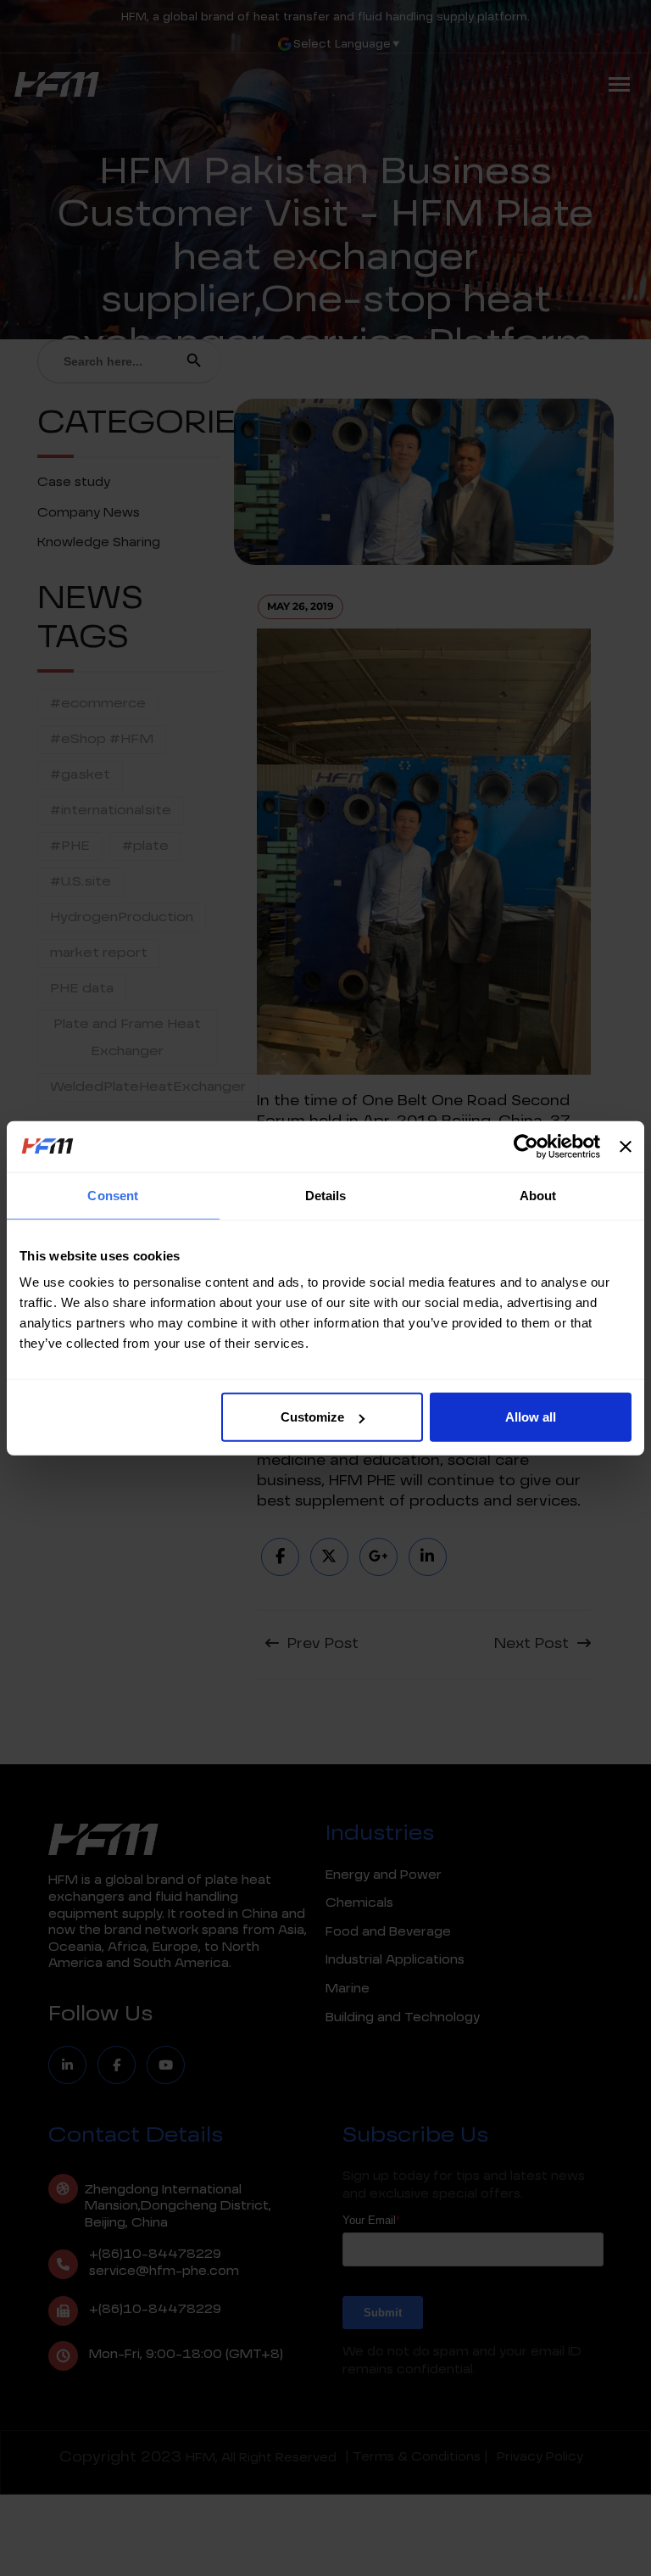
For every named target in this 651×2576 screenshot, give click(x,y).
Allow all (531, 1417)
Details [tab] (326, 1195)
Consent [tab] (113, 1195)
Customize (312, 1417)
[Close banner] (626, 1146)
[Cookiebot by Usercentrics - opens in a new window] (526, 1146)
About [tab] (538, 1195)
